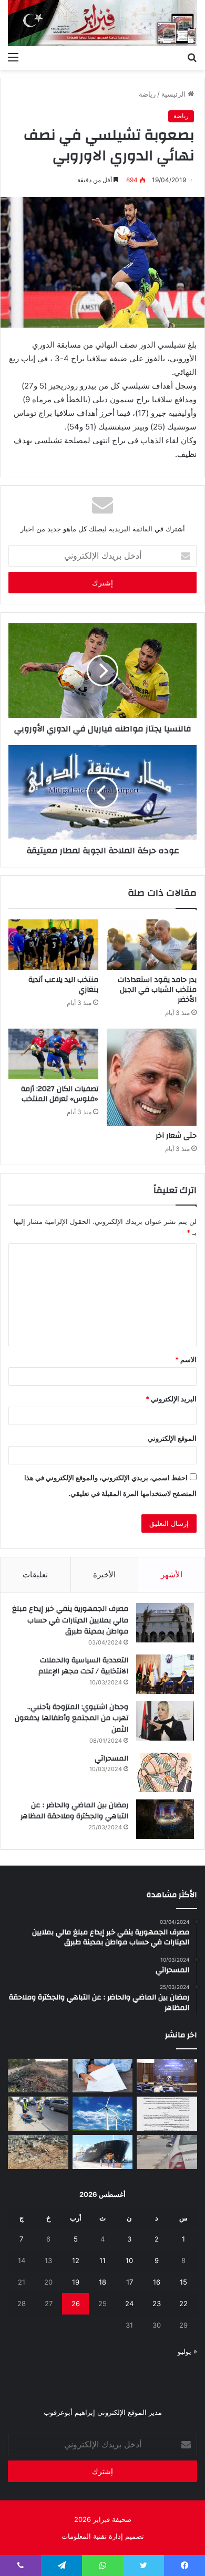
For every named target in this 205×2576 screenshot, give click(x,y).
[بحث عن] (192, 57)
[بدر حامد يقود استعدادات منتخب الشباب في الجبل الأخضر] (152, 945)
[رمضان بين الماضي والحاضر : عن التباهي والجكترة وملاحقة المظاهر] (165, 1819)
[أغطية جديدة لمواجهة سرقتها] (38, 2114)
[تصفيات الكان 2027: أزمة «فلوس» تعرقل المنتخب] (53, 1054)
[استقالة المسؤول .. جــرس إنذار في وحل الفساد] (103, 2076)
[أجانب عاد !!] (38, 2076)
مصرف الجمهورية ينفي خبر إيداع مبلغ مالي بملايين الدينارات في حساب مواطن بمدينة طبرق (70, 1620)
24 (129, 2303)
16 (157, 2282)
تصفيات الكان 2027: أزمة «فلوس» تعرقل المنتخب (60, 1094)
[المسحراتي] (165, 1772)
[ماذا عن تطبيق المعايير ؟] (167, 2114)
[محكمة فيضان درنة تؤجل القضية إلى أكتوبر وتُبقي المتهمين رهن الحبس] (38, 2152)
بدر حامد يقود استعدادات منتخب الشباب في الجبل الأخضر (157, 990)
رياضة (147, 94)
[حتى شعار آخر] (152, 1077)
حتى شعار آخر (176, 1136)
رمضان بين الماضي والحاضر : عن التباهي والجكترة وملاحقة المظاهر (74, 1811)
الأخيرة (104, 1574)
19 (76, 2282)
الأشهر (172, 1574)
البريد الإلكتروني (171, 1399)
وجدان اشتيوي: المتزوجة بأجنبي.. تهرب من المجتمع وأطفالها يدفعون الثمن (71, 1718)
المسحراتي (111, 1758)
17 (130, 2282)
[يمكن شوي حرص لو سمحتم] (167, 2152)
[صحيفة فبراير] (102, 23)
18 (102, 2282)
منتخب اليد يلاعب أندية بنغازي (63, 985)
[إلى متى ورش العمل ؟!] (103, 2114)
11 (102, 2260)
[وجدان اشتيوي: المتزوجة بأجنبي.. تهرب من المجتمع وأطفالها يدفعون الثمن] (165, 1721)
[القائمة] (13, 57)
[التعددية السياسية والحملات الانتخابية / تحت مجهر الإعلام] (165, 1674)
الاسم (186, 1359)
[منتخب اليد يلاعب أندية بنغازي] (53, 945)
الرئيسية (175, 94)
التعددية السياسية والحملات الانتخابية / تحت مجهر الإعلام (83, 1666)
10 (129, 2260)
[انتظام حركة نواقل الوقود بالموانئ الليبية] (103, 2152)
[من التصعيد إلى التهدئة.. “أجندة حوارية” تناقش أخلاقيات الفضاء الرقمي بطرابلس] (167, 2076)
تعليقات (35, 1574)
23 (157, 2303)
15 (183, 2282)
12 (76, 2260)
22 (183, 2303)
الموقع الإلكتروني (172, 1438)
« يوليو (187, 2351)
